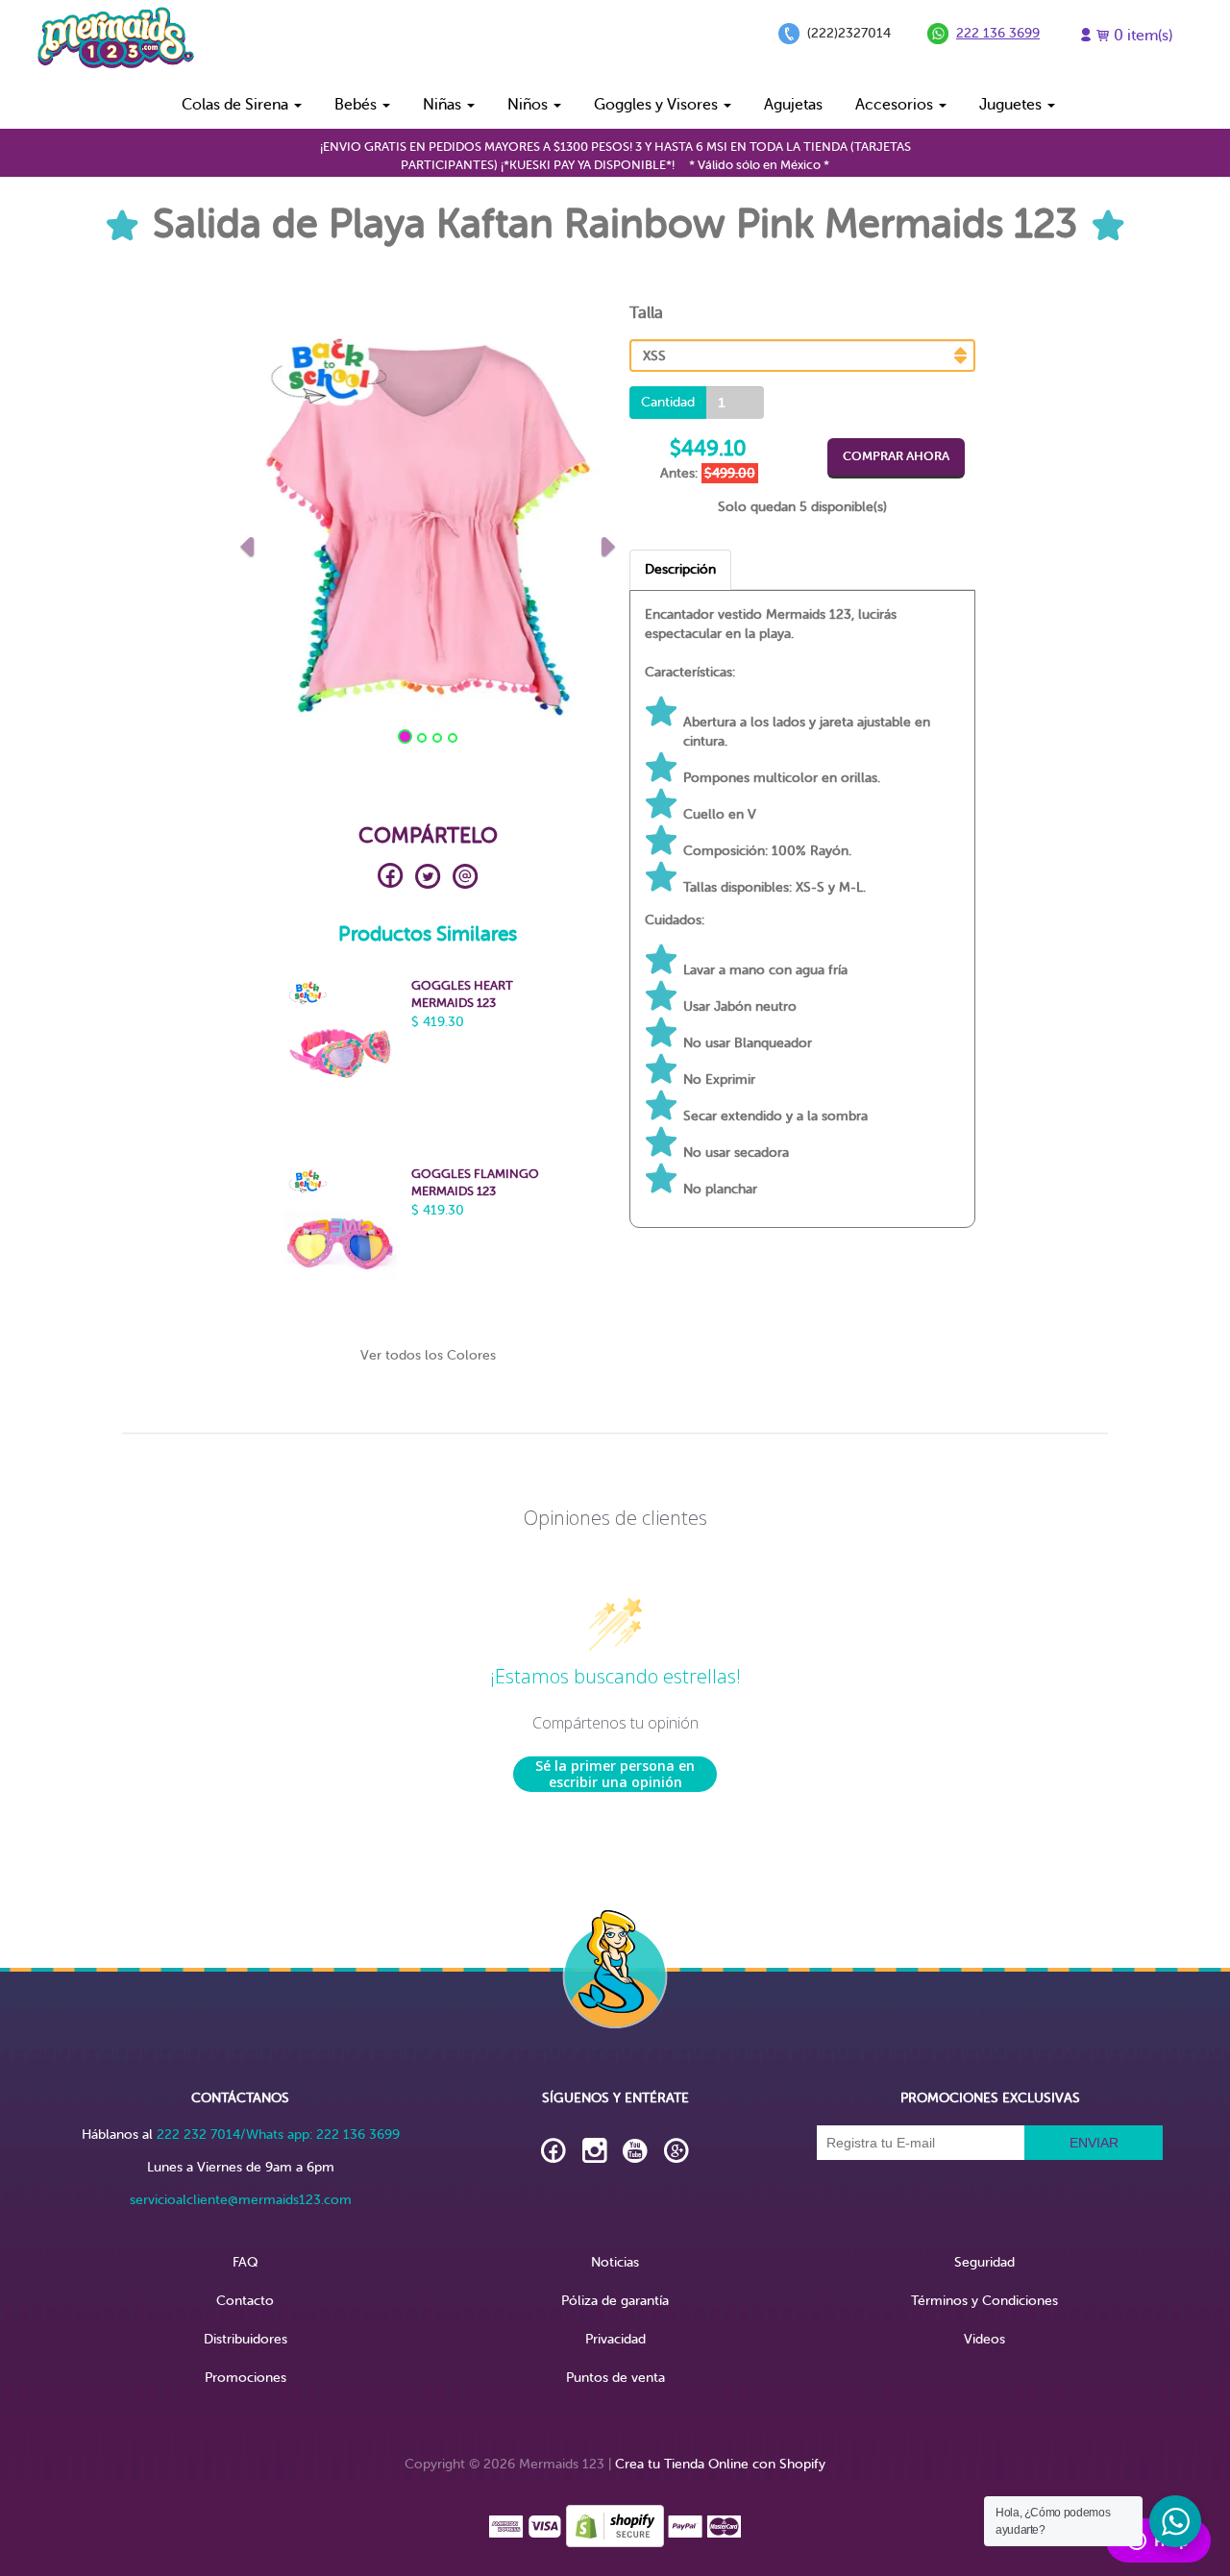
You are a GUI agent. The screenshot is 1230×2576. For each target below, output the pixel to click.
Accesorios (896, 105)
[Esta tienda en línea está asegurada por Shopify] (615, 2526)
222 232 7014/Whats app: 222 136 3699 (278, 2134)
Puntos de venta (615, 2378)
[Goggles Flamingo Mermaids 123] (340, 1241)
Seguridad (984, 2262)
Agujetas (793, 105)
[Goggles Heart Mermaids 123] (340, 1053)
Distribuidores (246, 2339)
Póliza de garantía (615, 2301)
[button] (247, 542)
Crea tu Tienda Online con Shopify (720, 2464)
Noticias (615, 2262)
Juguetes (1012, 105)
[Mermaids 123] (115, 40)
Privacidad (615, 2339)
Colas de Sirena (237, 105)
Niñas (444, 105)
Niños (529, 105)
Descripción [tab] (680, 569)
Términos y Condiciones (984, 2301)
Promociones (246, 2378)
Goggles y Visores (658, 105)
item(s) (1143, 36)
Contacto (245, 2301)
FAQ (245, 2262)
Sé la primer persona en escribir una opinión (615, 1774)
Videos (984, 2339)
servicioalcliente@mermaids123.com (241, 2200)
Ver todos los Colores (428, 1355)
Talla (646, 313)
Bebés (357, 105)
